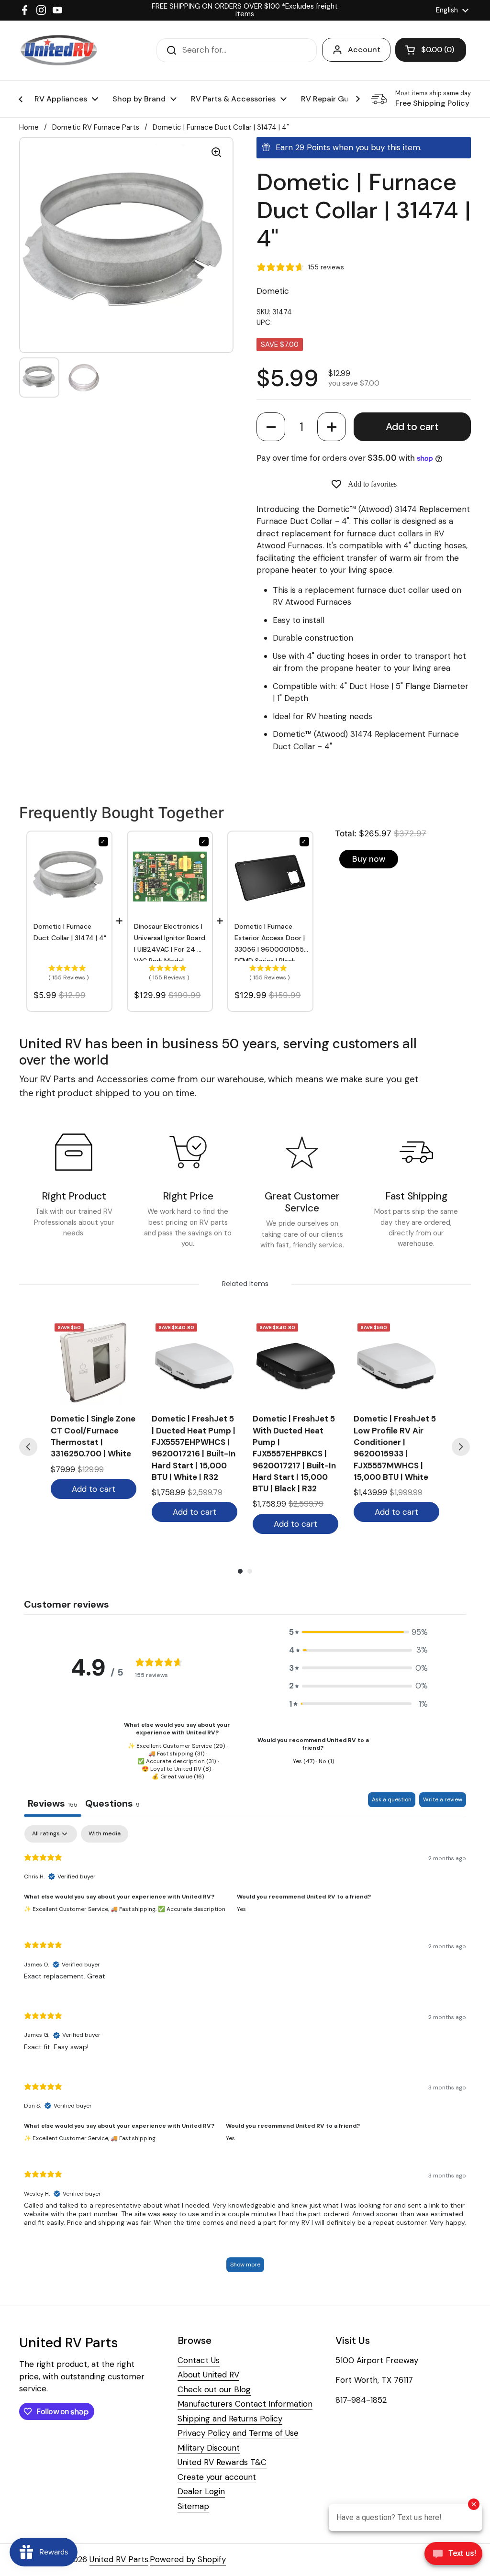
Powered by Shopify (188, 2559)
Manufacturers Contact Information (245, 2404)
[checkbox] (105, 1834)
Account (364, 50)
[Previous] (28, 1447)
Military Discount (209, 2448)
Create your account (217, 2477)
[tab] (112, 1804)
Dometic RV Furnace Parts (96, 127)
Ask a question (392, 1799)
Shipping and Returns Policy (230, 2419)
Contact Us (199, 2360)
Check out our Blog (214, 2389)
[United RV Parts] (59, 50)
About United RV (208, 2375)
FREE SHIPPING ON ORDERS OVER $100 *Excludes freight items (245, 10)
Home (29, 127)
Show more (245, 2265)
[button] (271, 427)
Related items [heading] (245, 1284)
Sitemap (193, 2506)
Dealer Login (201, 2491)
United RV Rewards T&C (222, 2462)
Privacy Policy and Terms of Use (238, 2433)
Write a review (443, 1799)
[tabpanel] (245, 2053)
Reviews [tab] (53, 1803)
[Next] (461, 1447)
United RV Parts (119, 2559)
